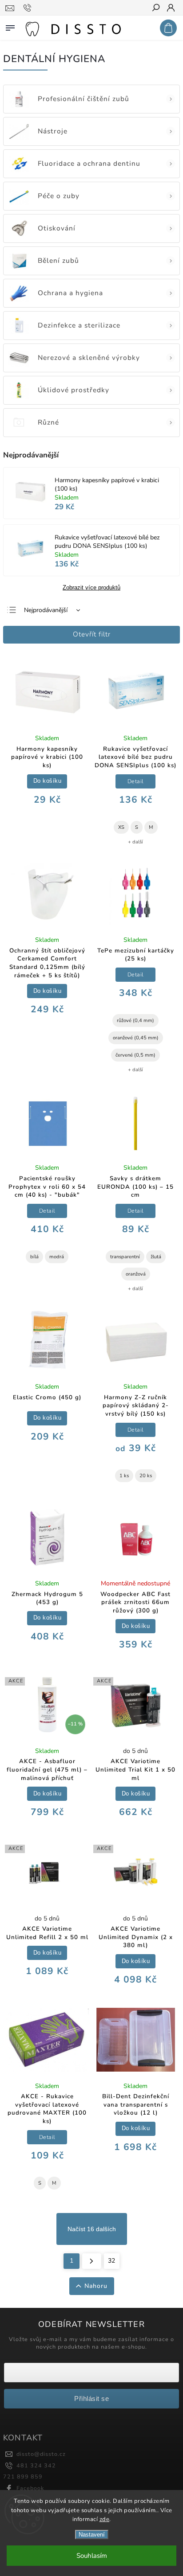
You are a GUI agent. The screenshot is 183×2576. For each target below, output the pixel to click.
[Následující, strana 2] (92, 2261)
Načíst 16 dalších (92, 2229)
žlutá (156, 1257)
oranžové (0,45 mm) (136, 1038)
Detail (136, 781)
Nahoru (96, 2286)
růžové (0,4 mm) (135, 1021)
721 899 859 (23, 2476)
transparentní (125, 1257)
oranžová (136, 1274)
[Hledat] (155, 8)
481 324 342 (36, 2465)
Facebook (30, 2488)
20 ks (146, 1476)
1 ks (124, 1476)
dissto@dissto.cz (41, 2454)
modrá (57, 1257)
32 (111, 2261)
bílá (34, 1257)
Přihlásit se (91, 2398)
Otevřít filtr (92, 634)
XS (121, 827)
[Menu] (10, 26)
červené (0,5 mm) (135, 1055)
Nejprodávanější (46, 610)
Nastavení (92, 2535)
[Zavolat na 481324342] (29, 8)
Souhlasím (92, 2556)
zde (105, 2519)
